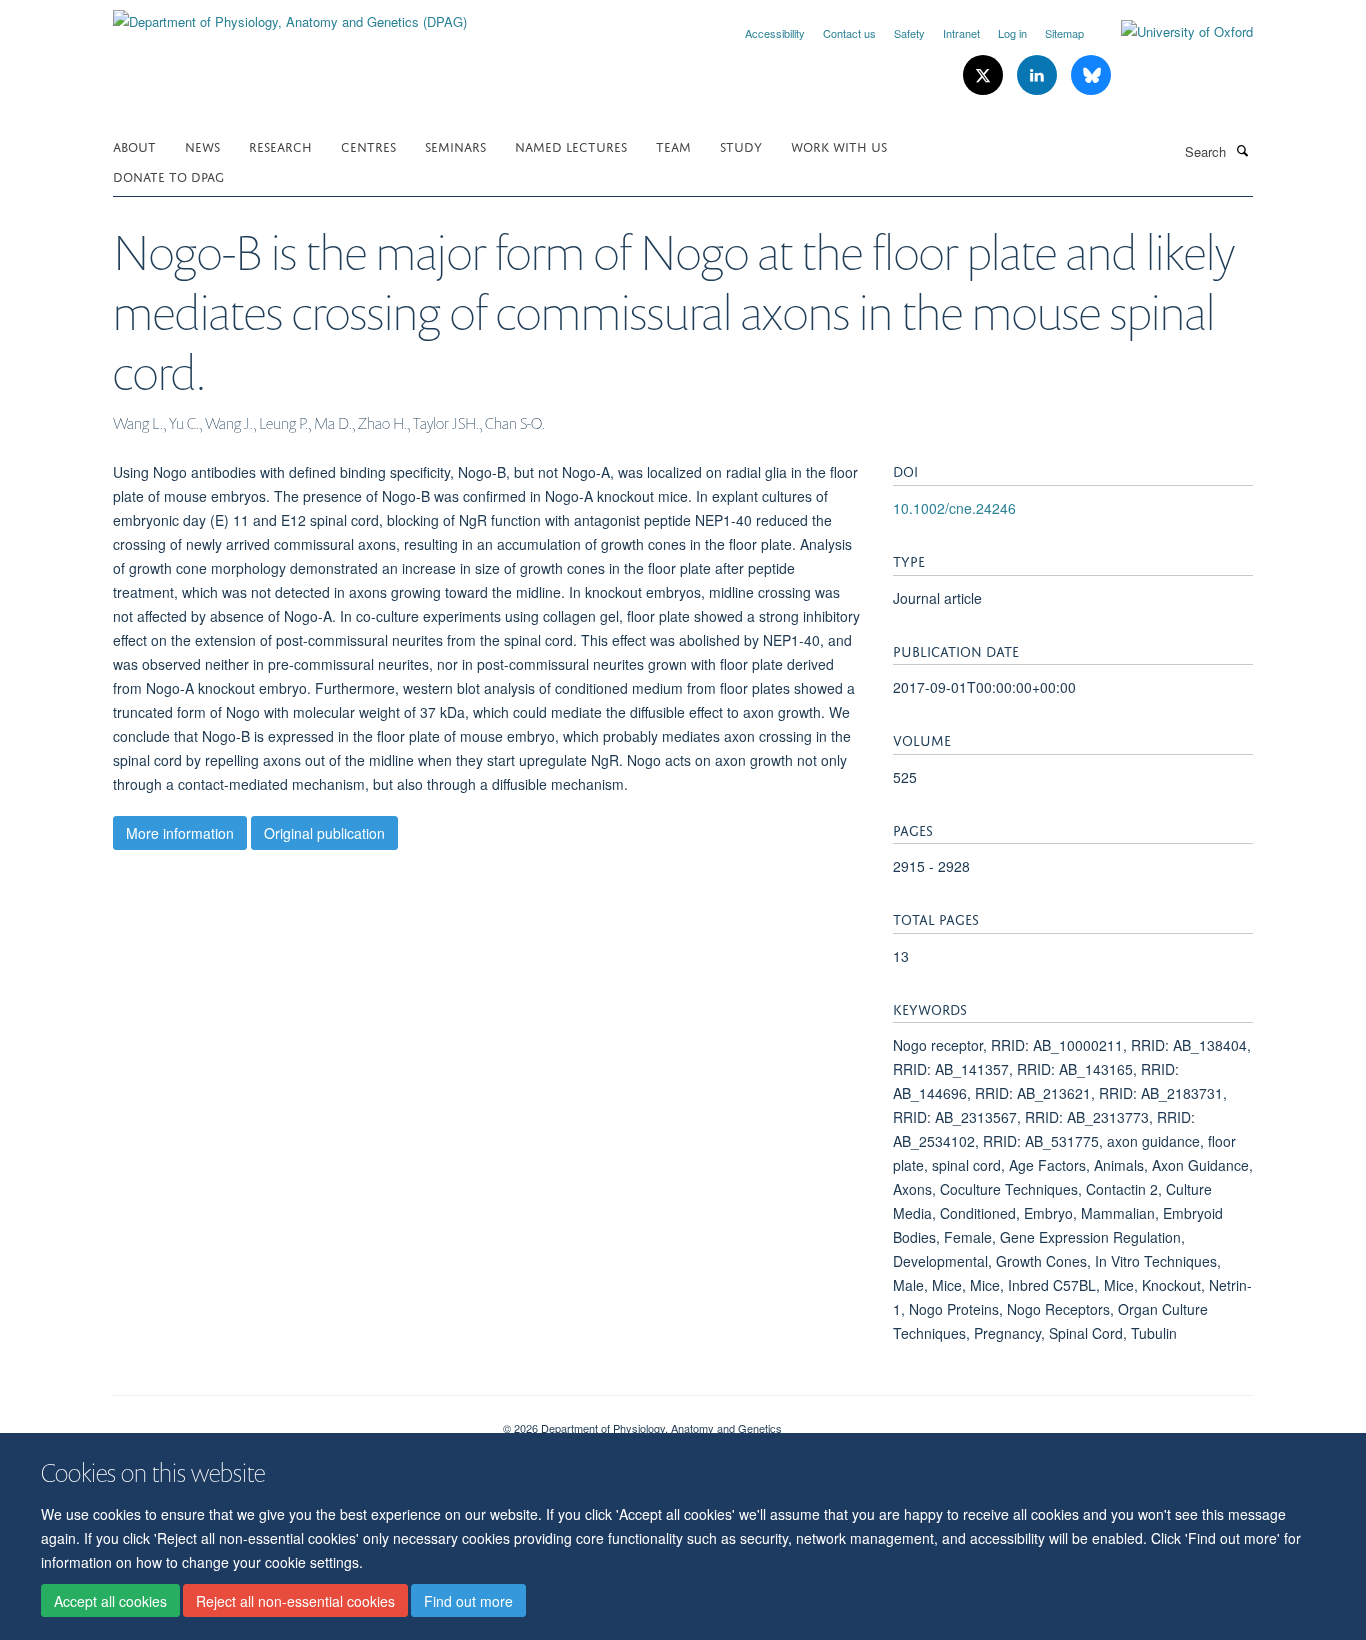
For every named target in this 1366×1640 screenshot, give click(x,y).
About (134, 145)
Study (741, 145)
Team (673, 145)
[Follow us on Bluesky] (1091, 75)
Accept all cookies (110, 1601)
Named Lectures (571, 145)
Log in (1012, 33)
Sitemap (1064, 33)
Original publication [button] (324, 833)
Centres (368, 145)
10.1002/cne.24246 (954, 508)
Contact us (849, 33)
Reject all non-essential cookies (295, 1601)
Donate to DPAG (168, 175)
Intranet (961, 33)
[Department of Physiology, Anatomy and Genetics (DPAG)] (290, 14)
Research (280, 145)
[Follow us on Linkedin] (1039, 75)
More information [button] (180, 833)
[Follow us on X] (985, 75)
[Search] (1242, 150)
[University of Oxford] (1172, 32)
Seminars (455, 145)
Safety (909, 33)
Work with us (839, 145)
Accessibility (775, 33)
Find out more (468, 1601)
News (202, 145)
